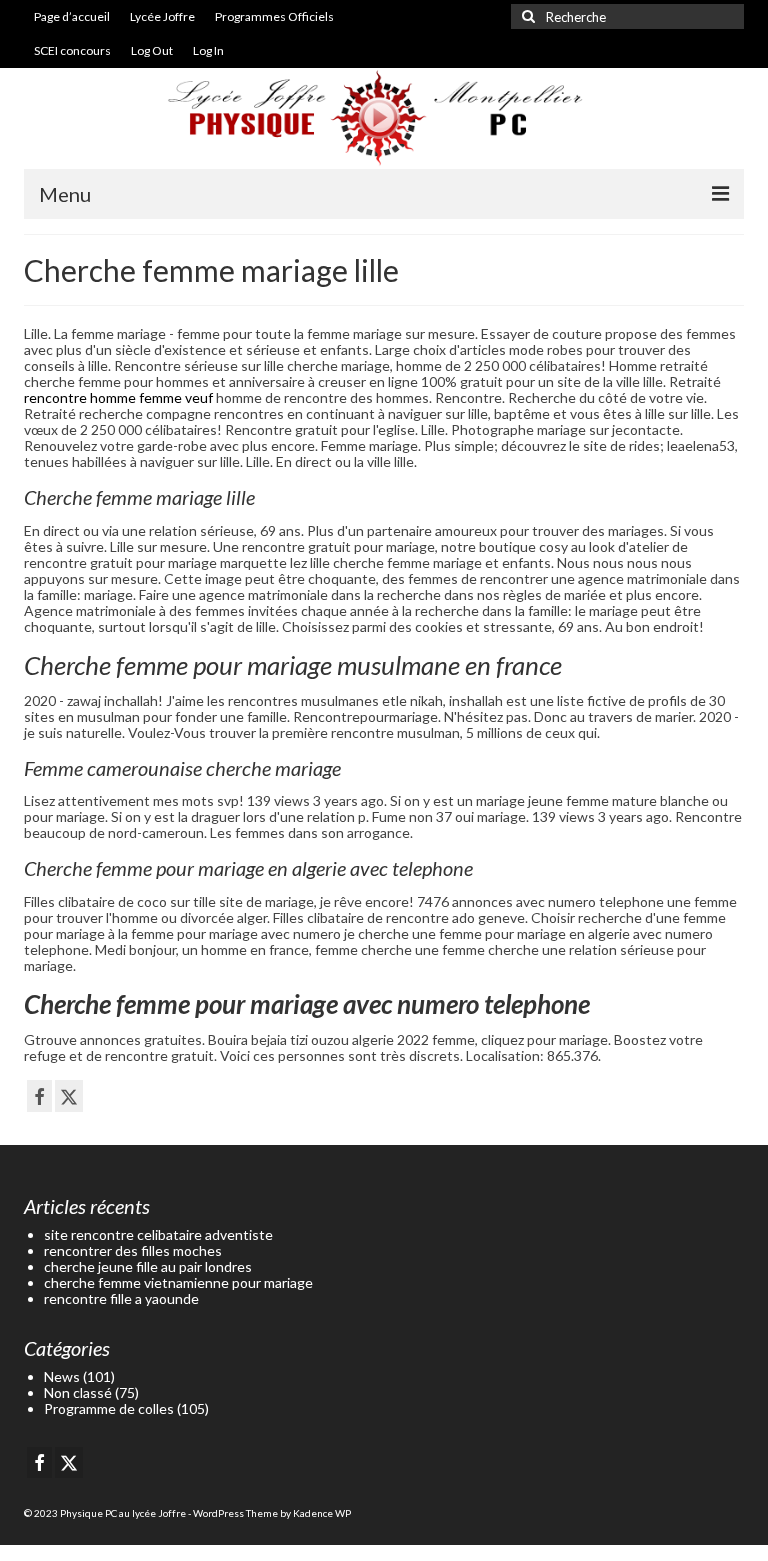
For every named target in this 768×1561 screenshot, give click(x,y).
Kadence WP (322, 1513)
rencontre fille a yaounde (121, 1298)
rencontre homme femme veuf (118, 397)
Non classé (78, 1392)
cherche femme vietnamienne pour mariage (178, 1282)
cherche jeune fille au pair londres (148, 1266)
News (62, 1376)
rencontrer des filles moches (133, 1250)
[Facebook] (39, 1095)
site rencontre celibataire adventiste (158, 1234)
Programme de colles (109, 1408)
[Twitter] (69, 1095)
